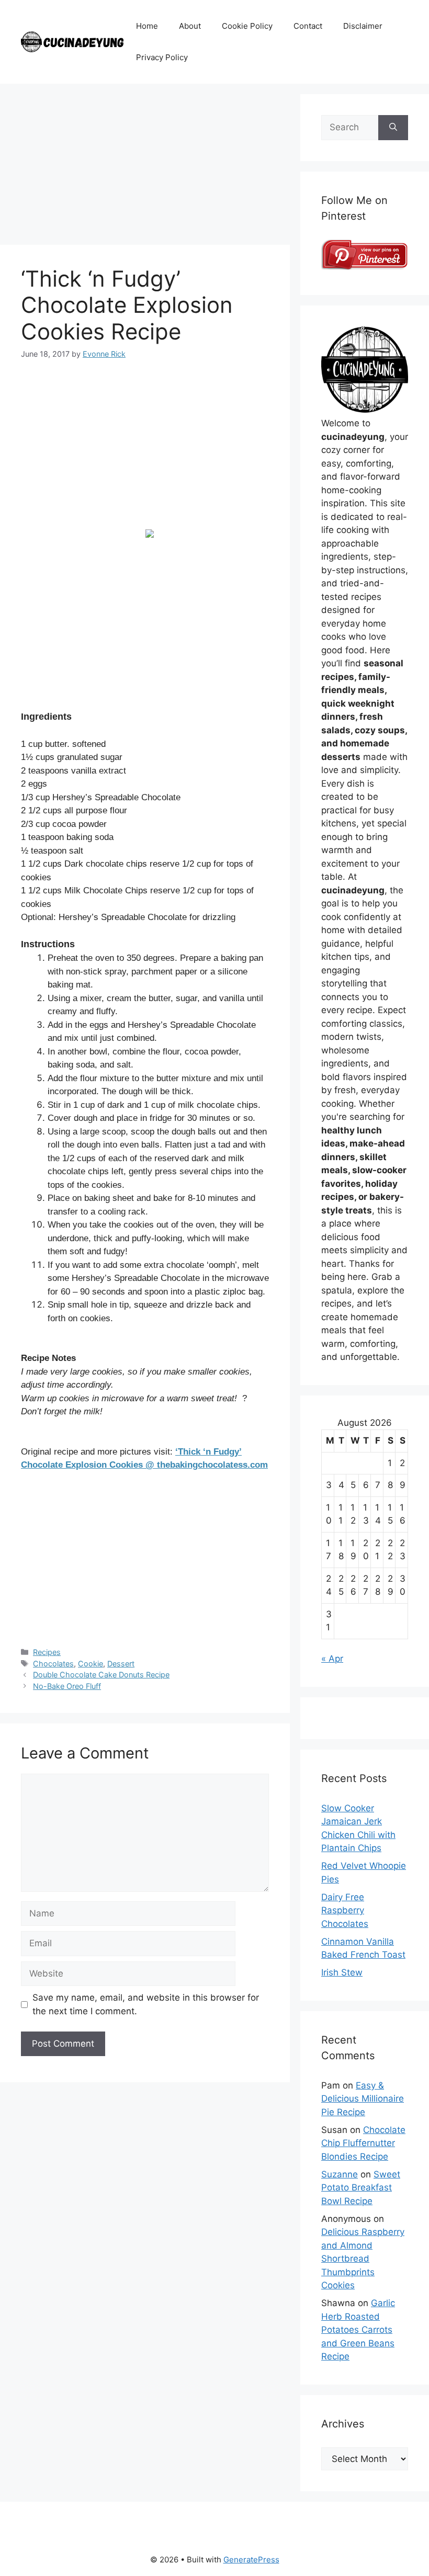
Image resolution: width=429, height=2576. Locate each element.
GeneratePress (251, 2560)
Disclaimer (363, 26)
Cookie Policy (247, 26)
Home (147, 26)
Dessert (121, 1664)
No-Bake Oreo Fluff (67, 1686)
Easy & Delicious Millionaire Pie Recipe (363, 2099)
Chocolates (53, 1664)
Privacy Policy (162, 57)
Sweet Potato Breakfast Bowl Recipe (361, 2188)
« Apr (332, 1659)
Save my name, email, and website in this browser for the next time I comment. (146, 2004)
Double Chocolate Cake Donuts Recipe (101, 1675)
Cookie (91, 1664)
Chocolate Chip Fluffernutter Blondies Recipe (363, 2143)
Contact (308, 26)
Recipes (47, 1652)
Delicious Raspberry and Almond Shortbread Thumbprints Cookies (363, 2259)
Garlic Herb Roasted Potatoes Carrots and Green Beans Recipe (358, 2330)
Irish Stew (342, 1972)
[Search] (393, 128)
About (190, 26)
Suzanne (340, 2174)
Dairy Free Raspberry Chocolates (345, 1910)
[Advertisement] (145, 167)
